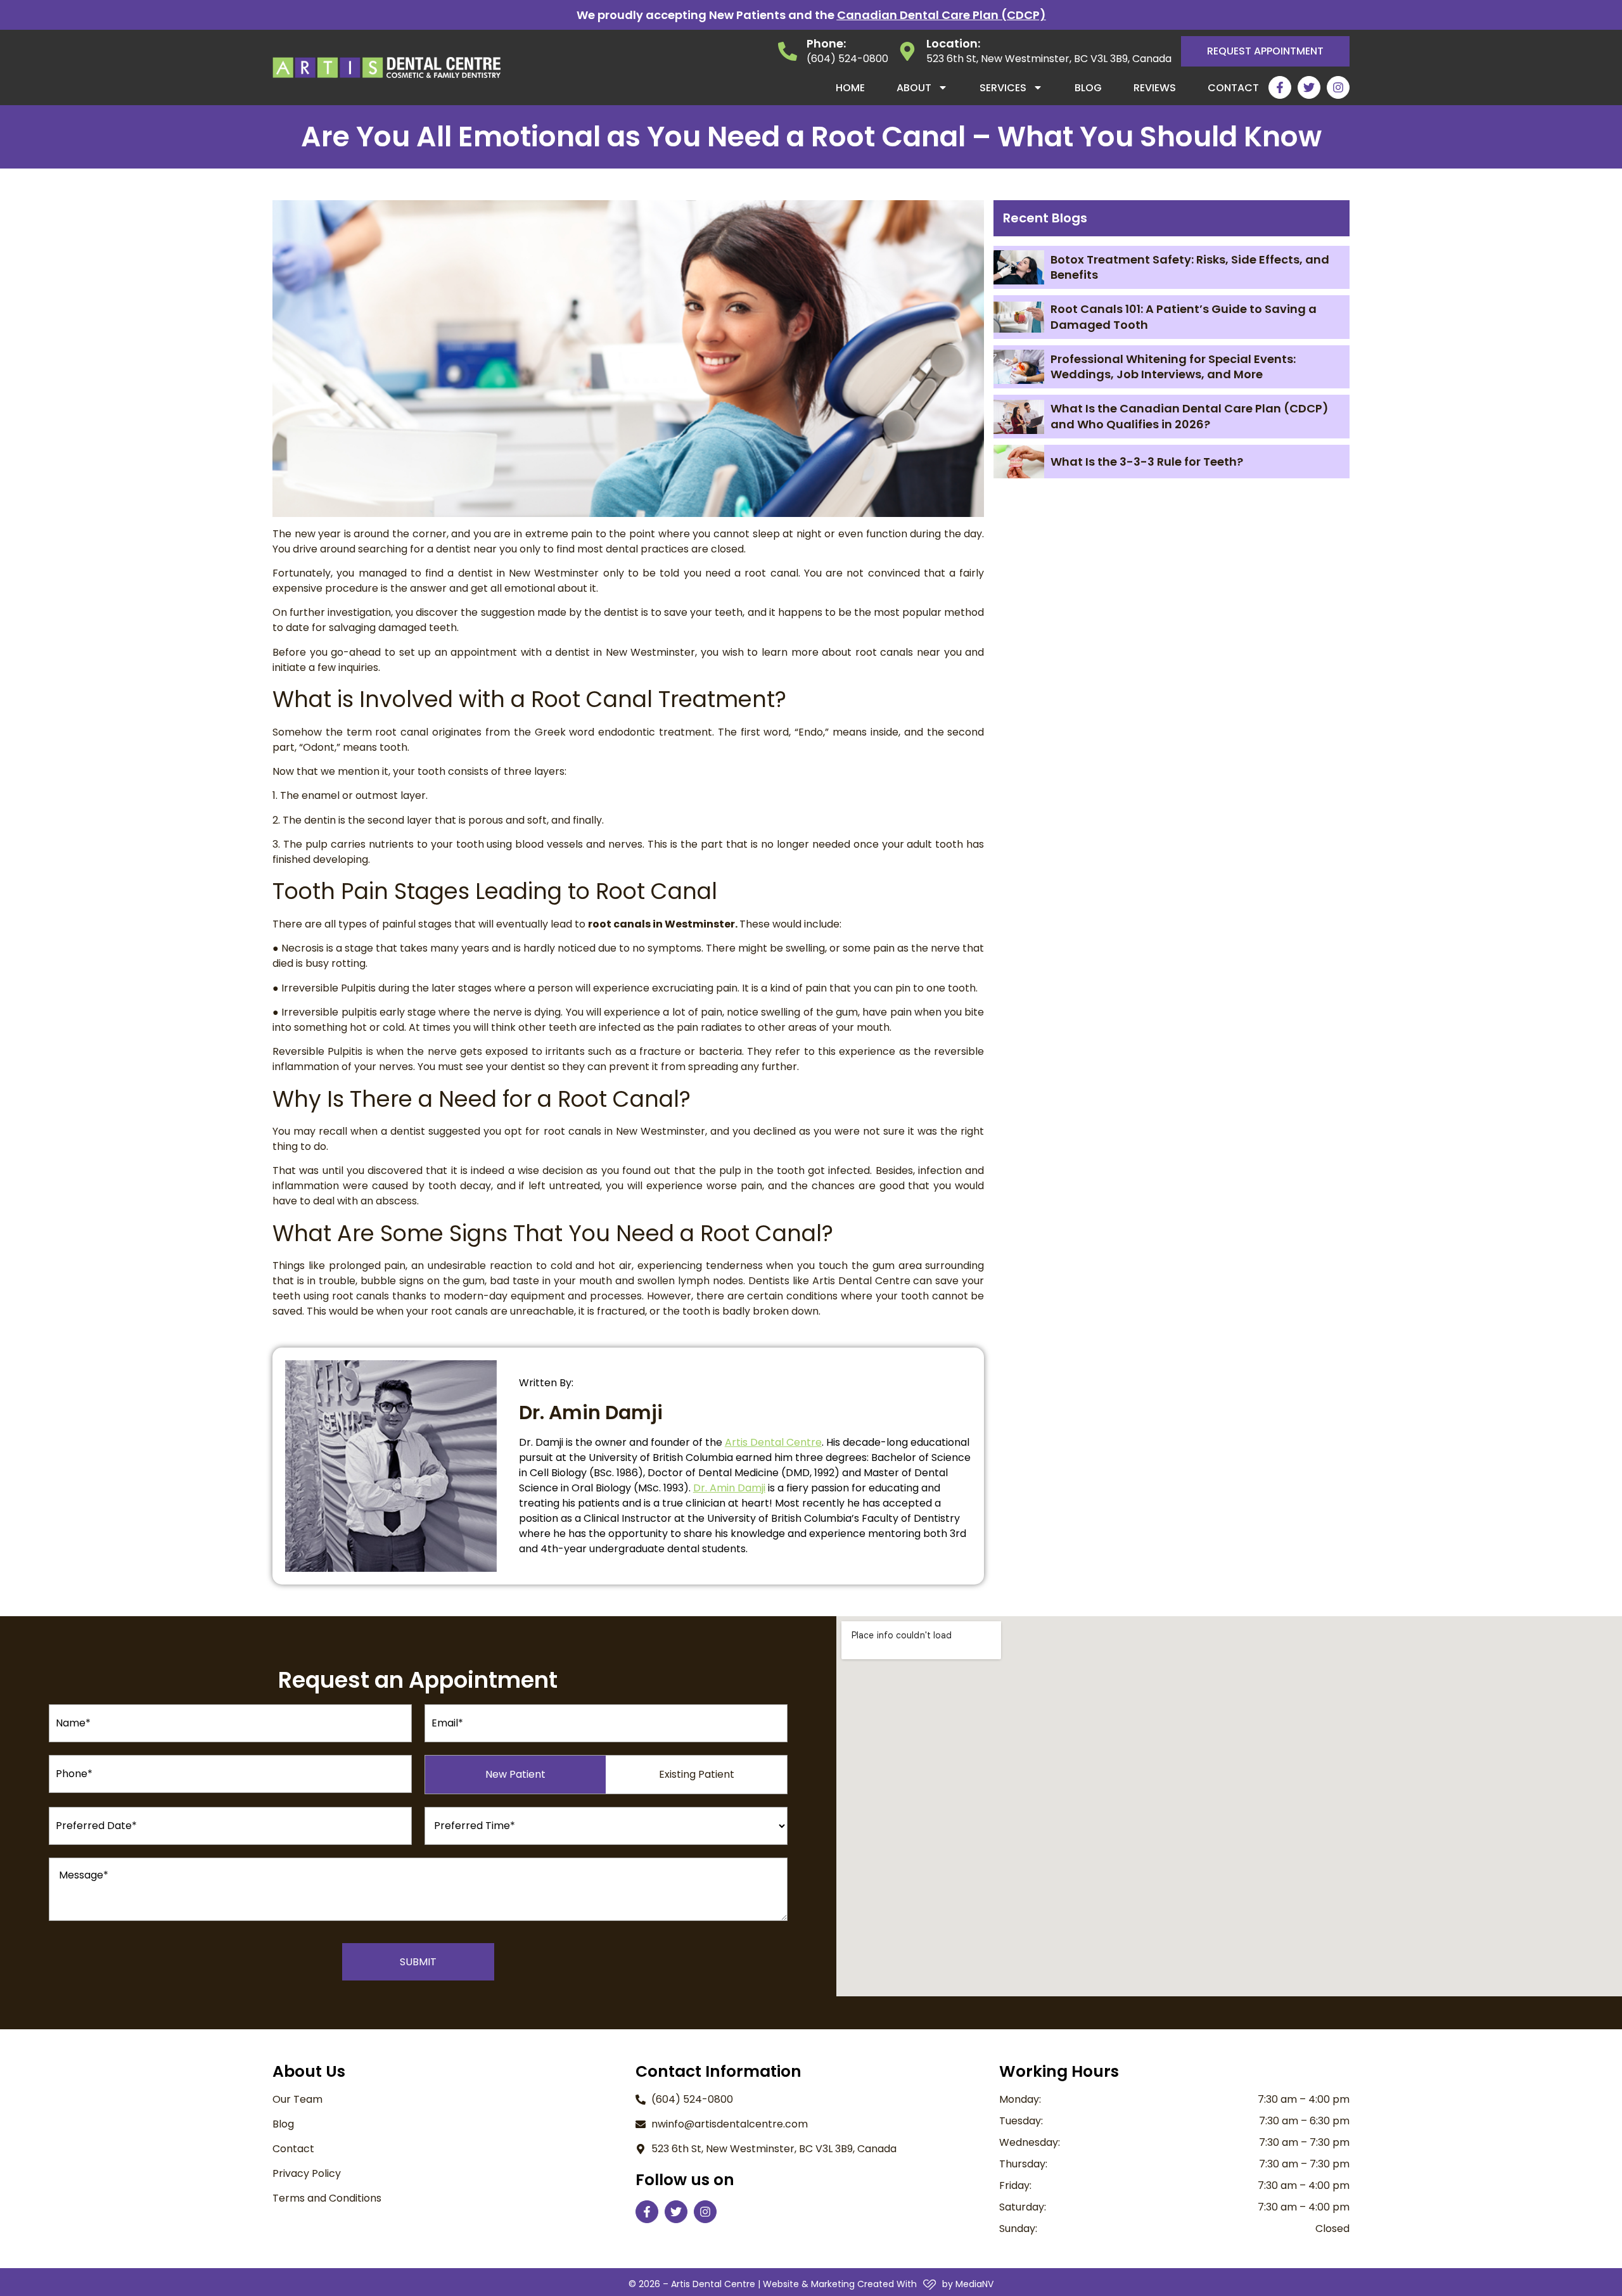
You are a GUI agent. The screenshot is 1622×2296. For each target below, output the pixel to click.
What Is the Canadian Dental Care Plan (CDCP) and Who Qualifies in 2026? (1190, 416)
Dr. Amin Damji (729, 1488)
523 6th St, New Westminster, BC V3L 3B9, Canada (1049, 59)
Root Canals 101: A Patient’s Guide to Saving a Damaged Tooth (1184, 316)
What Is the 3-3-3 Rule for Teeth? (1147, 462)
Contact (1233, 88)
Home (850, 88)
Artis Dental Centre (773, 1442)
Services (1003, 88)
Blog (1088, 88)
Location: (953, 43)
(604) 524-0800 (847, 59)
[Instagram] (1338, 87)
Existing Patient (697, 1774)
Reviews (1155, 88)
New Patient (515, 1774)
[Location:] (907, 51)
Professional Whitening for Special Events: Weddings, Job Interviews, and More (1173, 367)
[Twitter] (1309, 87)
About (914, 88)
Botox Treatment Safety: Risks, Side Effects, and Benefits (1190, 267)
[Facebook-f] (1280, 87)
